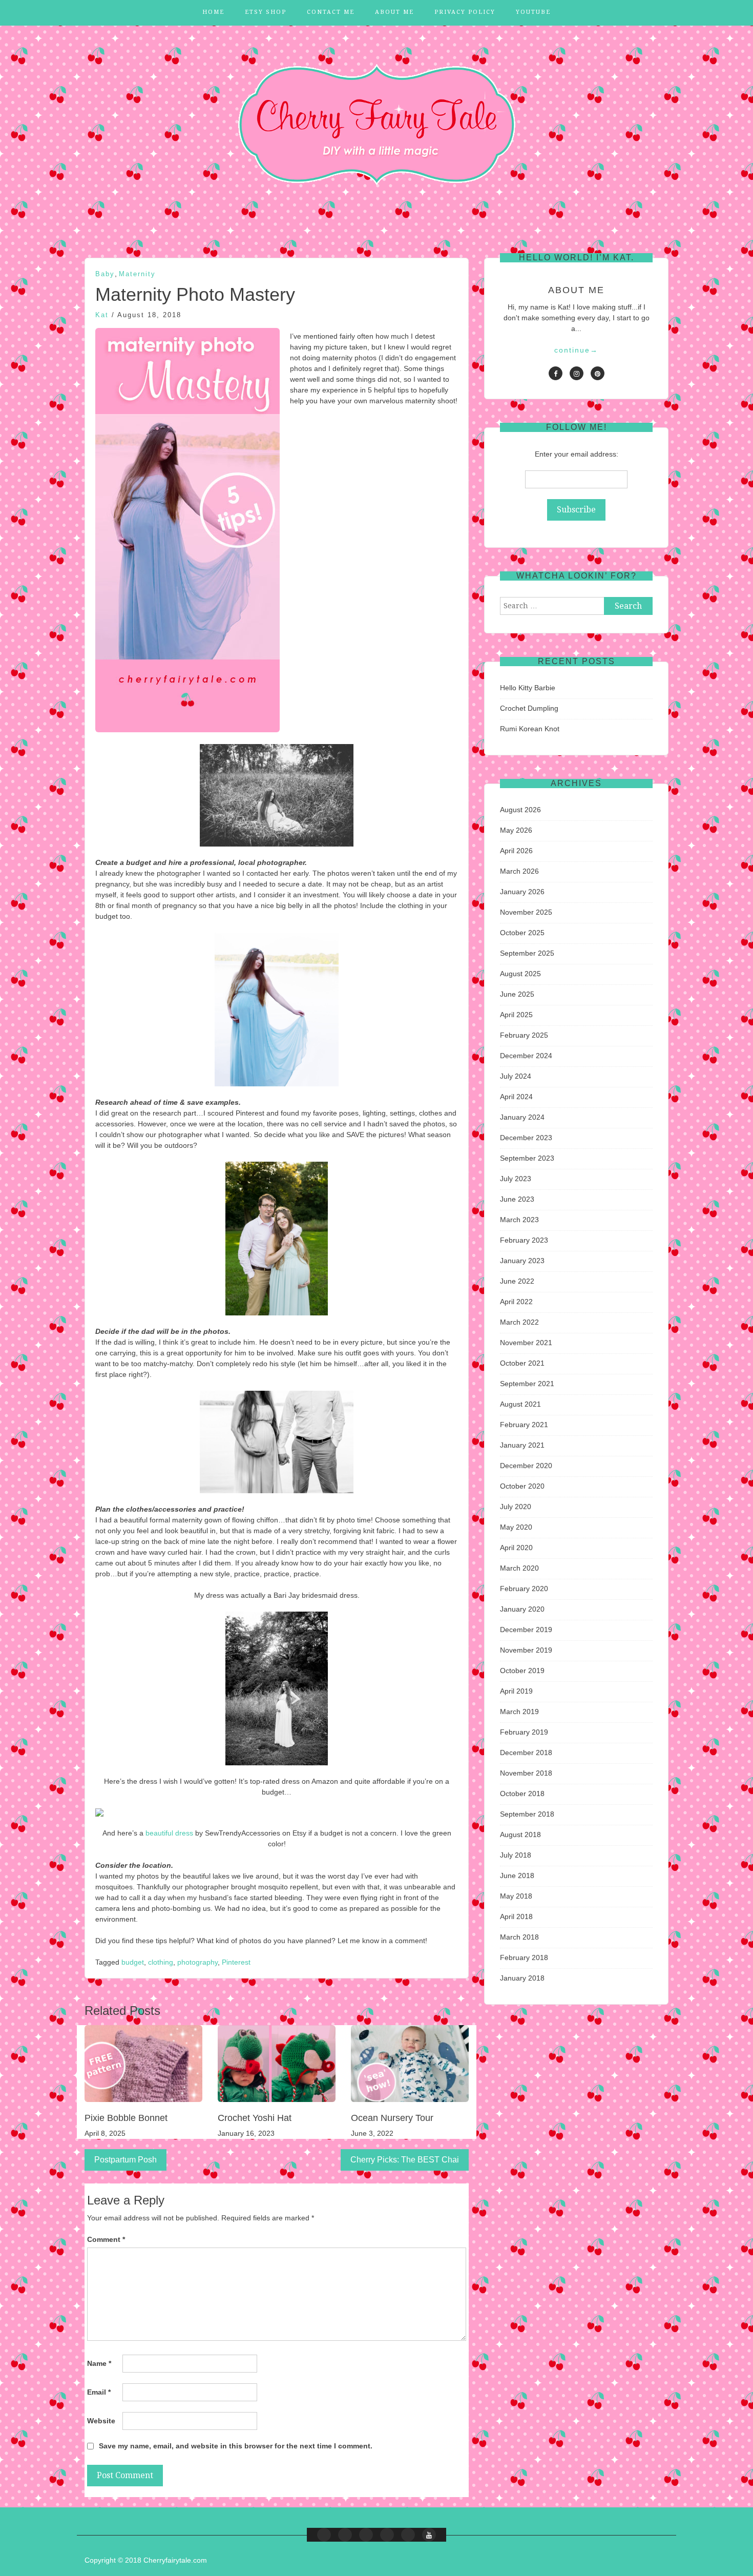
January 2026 (522, 892)
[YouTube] (429, 2535)
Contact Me (331, 12)
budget (133, 1962)
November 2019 (526, 1650)
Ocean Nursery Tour (392, 2118)
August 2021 (520, 1404)
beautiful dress (169, 1833)
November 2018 (526, 1773)
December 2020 (526, 1466)
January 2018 (522, 1978)
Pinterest (236, 1962)
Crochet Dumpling (529, 708)
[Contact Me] (366, 2535)
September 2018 (527, 1814)
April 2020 (516, 1548)
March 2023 (519, 1220)
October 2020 (522, 1486)
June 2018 (517, 1876)
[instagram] (577, 373)
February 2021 (524, 1425)
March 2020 (519, 1568)
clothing (161, 1962)
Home (213, 12)
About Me (394, 12)
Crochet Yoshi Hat (255, 2118)
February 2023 (524, 1240)
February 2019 (524, 1732)
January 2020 (522, 1609)
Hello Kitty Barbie (528, 688)
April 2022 (516, 1302)
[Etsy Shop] (345, 2535)
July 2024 (516, 1076)
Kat (102, 315)
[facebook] (556, 373)
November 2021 (526, 1343)
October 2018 (522, 1794)
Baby (105, 274)
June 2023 (517, 1199)
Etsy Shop (266, 12)
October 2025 (522, 933)
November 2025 (526, 912)
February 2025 (524, 1035)
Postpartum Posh (126, 2160)
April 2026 (516, 851)
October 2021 (522, 1363)
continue (576, 350)
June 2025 (517, 994)
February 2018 (524, 1957)
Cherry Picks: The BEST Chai (405, 2160)
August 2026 (520, 810)
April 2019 (516, 1691)
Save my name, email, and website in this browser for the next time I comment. (236, 2446)
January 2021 (522, 1445)
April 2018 (516, 1916)
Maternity (137, 274)
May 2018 (516, 1896)
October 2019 (522, 1671)
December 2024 (526, 1056)
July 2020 (516, 1507)
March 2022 (519, 1322)
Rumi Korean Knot (530, 729)
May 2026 (516, 830)
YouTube (533, 12)
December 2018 (526, 1753)
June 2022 (517, 1281)
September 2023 (527, 1158)
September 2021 (527, 1384)
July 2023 (516, 1179)
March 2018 (519, 1937)
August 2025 (520, 974)
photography (197, 1962)
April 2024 (516, 1097)
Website (101, 2421)
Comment (106, 2239)
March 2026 (519, 871)
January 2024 (522, 1117)
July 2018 (516, 1855)
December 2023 (526, 1138)
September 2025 (527, 953)
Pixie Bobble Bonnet (126, 2118)
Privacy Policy (465, 12)
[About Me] (387, 2535)
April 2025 (516, 1015)
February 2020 (524, 1589)
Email (99, 2392)
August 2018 (520, 1835)
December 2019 (526, 1630)
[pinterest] (598, 373)
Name (99, 2363)
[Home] (324, 2535)
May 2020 (516, 1527)
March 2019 (519, 1712)
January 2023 (522, 1261)
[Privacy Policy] (408, 2535)
